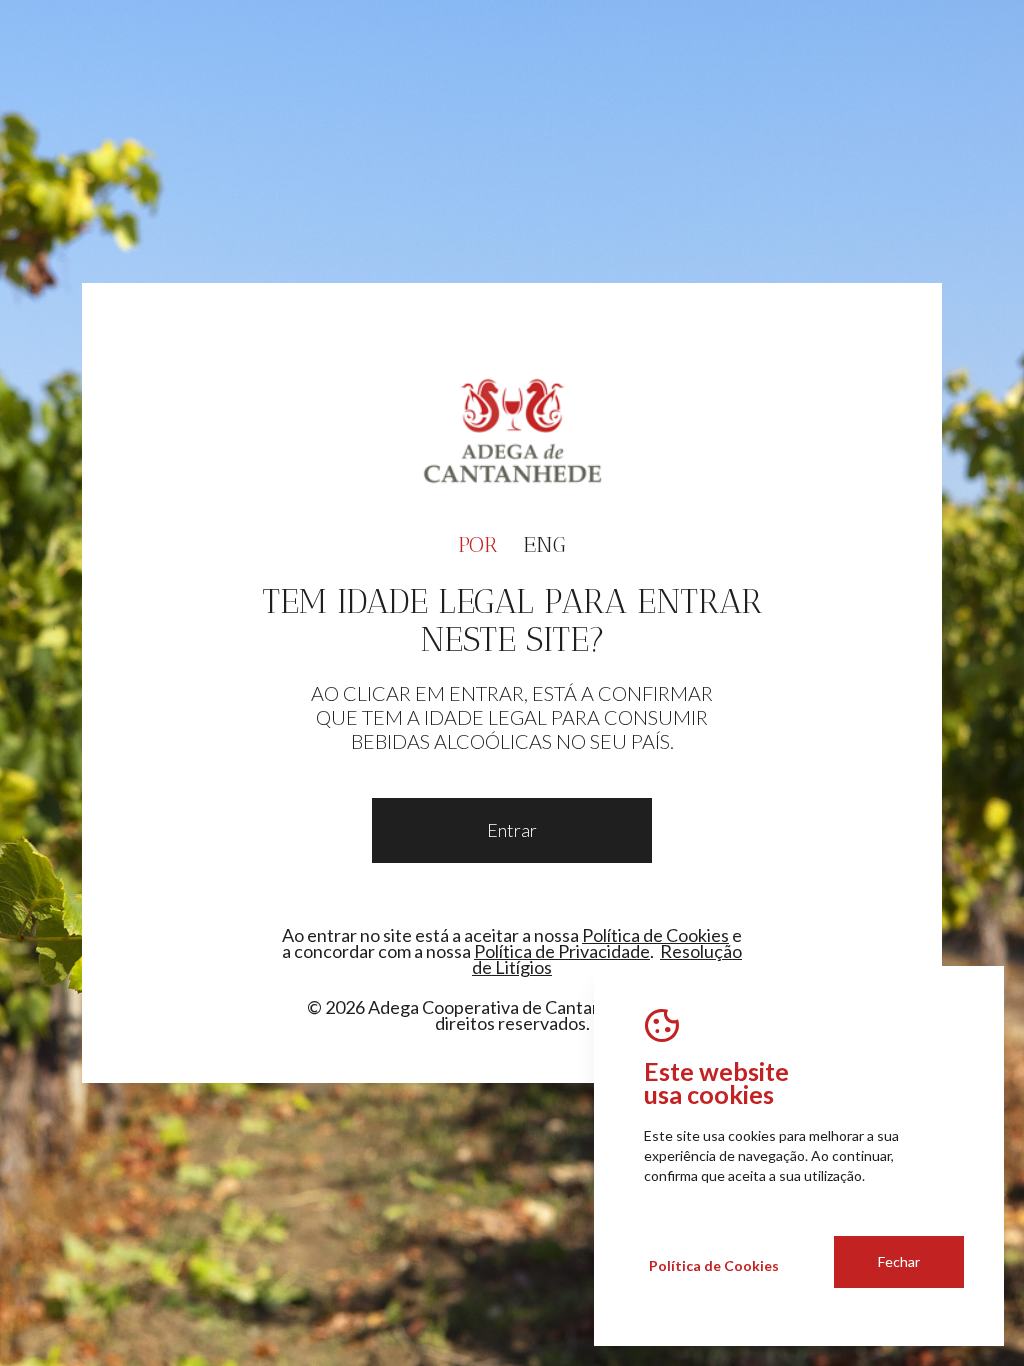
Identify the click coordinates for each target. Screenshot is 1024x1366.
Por (478, 544)
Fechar (899, 1261)
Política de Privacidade (562, 951)
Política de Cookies (655, 935)
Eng (544, 544)
